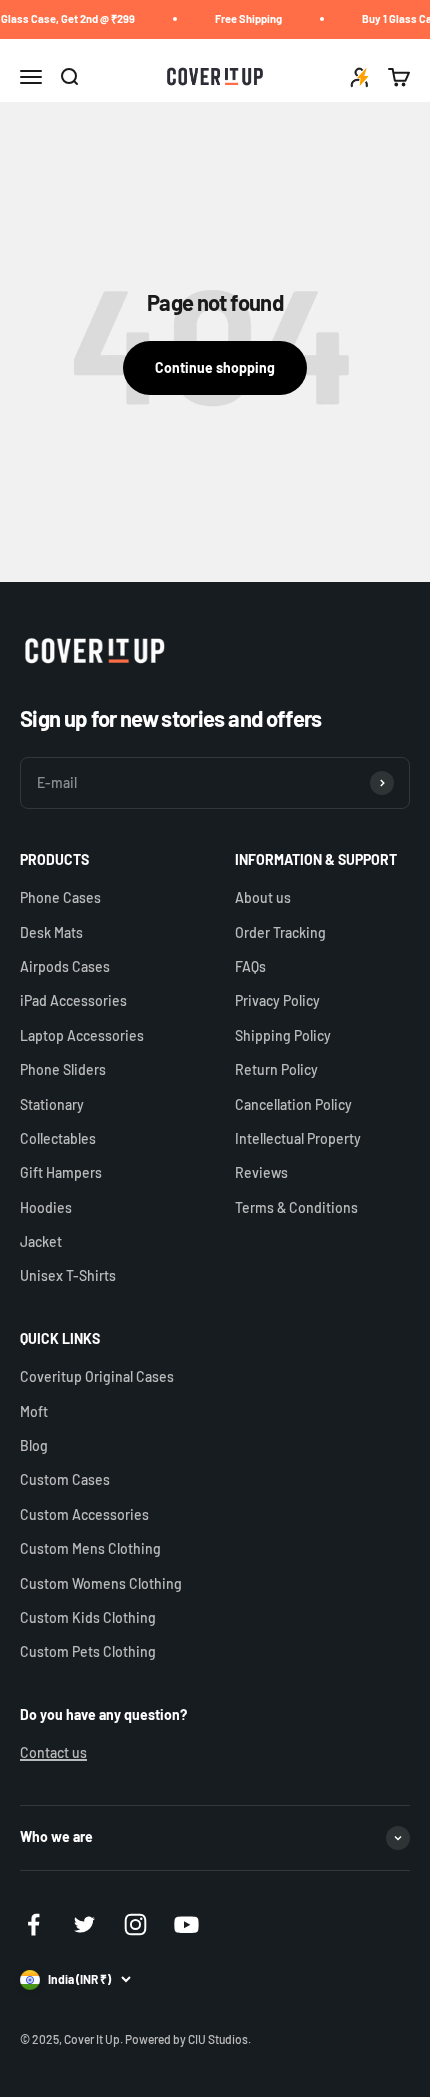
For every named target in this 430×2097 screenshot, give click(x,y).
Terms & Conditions (296, 1207)
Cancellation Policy (293, 1104)
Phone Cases (60, 897)
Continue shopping (215, 367)
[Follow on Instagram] (135, 1924)
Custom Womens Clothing (101, 1583)
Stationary (52, 1104)
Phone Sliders (63, 1069)
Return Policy (276, 1069)
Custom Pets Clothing (88, 1651)
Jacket (41, 1241)
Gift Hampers (61, 1172)
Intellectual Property (298, 1138)
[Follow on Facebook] (33, 1924)
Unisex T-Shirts (68, 1275)
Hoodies (46, 1207)
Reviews (261, 1172)
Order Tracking (280, 932)
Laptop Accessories (82, 1035)
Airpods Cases (65, 966)
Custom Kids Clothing (88, 1617)
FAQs (250, 966)
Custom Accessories (84, 1514)
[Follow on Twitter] (84, 1924)
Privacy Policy (277, 1000)
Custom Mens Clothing (90, 1548)
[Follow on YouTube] (186, 1924)
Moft (34, 1411)
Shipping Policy (283, 1035)
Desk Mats (51, 932)
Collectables (58, 1138)
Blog (34, 1445)
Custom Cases (65, 1479)
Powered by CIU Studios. (188, 2039)
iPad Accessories (73, 1000)
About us (263, 897)
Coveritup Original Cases (97, 1376)
